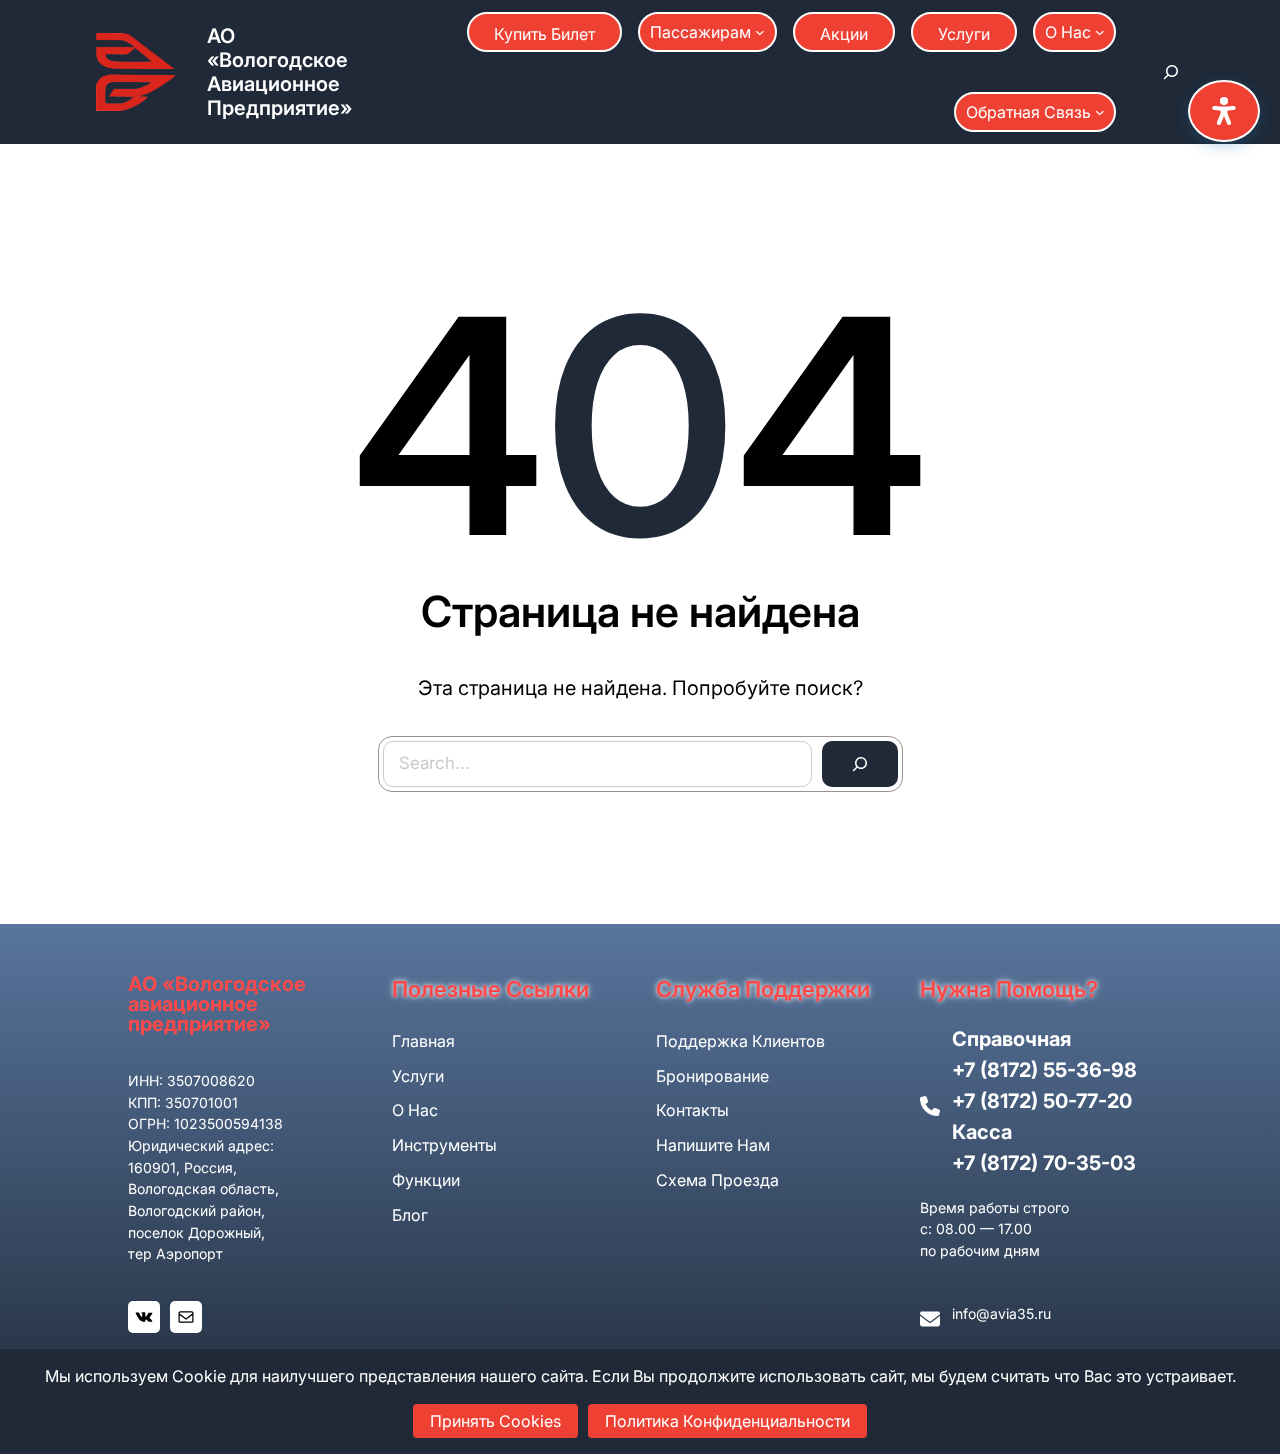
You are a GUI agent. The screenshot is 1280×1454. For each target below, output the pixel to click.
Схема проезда (717, 1180)
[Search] (860, 764)
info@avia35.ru (1001, 1313)
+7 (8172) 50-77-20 (1042, 1101)
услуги (418, 1076)
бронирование (712, 1076)
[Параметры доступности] (1224, 111)
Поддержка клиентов (740, 1041)
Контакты (692, 1110)
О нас (415, 1110)
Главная (423, 1041)
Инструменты (444, 1145)
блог (410, 1215)
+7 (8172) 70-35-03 (1044, 1163)
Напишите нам (713, 1145)
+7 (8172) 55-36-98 (1044, 1070)
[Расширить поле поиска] (1171, 72)
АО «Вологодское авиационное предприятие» (279, 72)
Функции (426, 1180)
